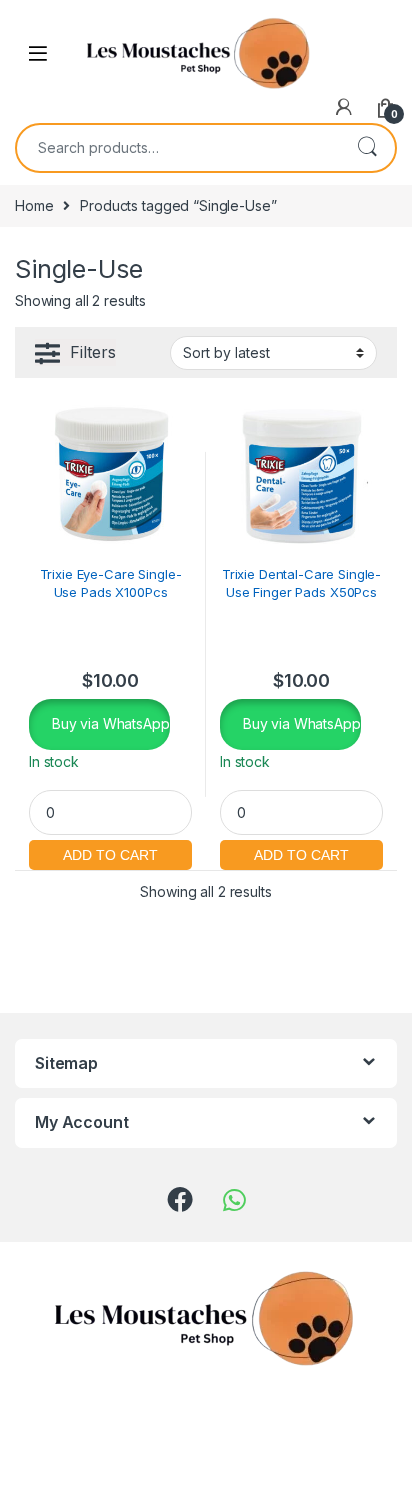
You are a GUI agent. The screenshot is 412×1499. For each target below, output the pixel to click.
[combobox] (178, 148)
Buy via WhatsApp (109, 723)
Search (367, 148)
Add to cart (110, 852)
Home (34, 205)
